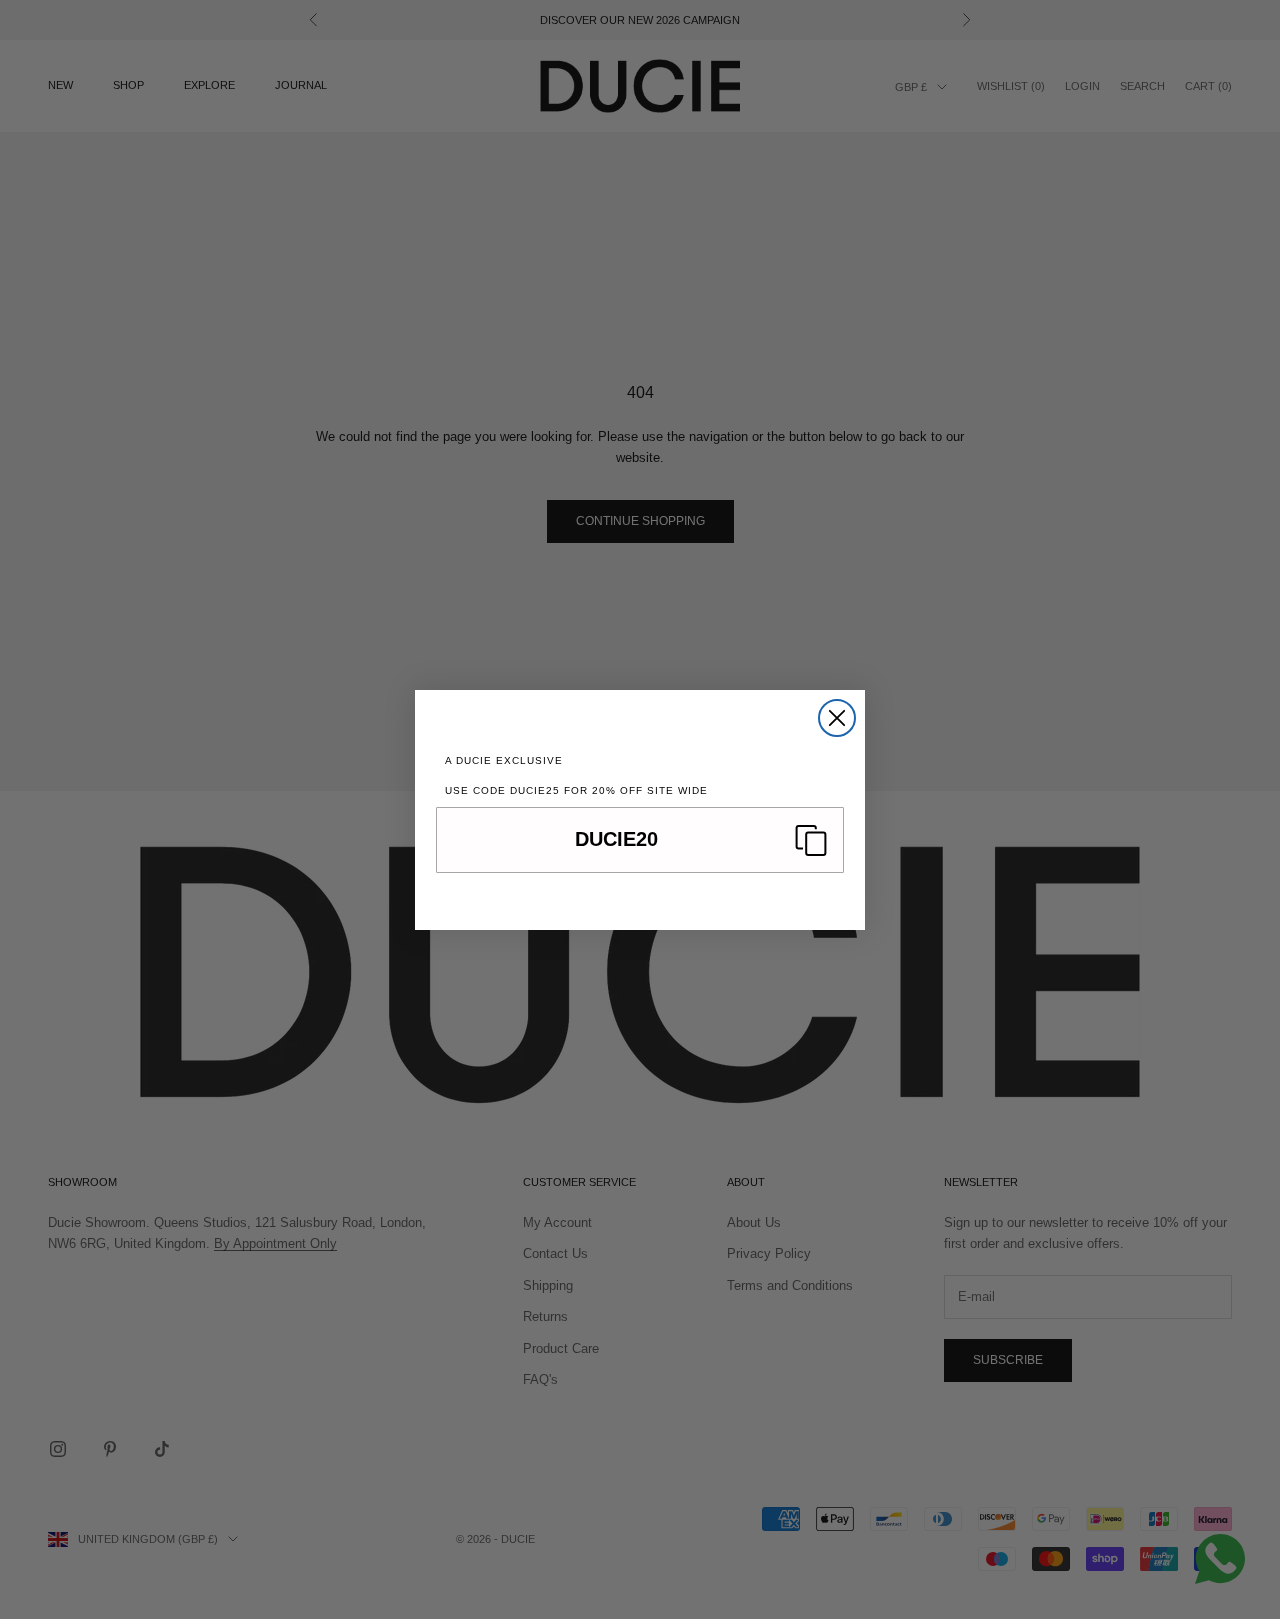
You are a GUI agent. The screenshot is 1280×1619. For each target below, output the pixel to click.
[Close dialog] (837, 718)
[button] (640, 840)
